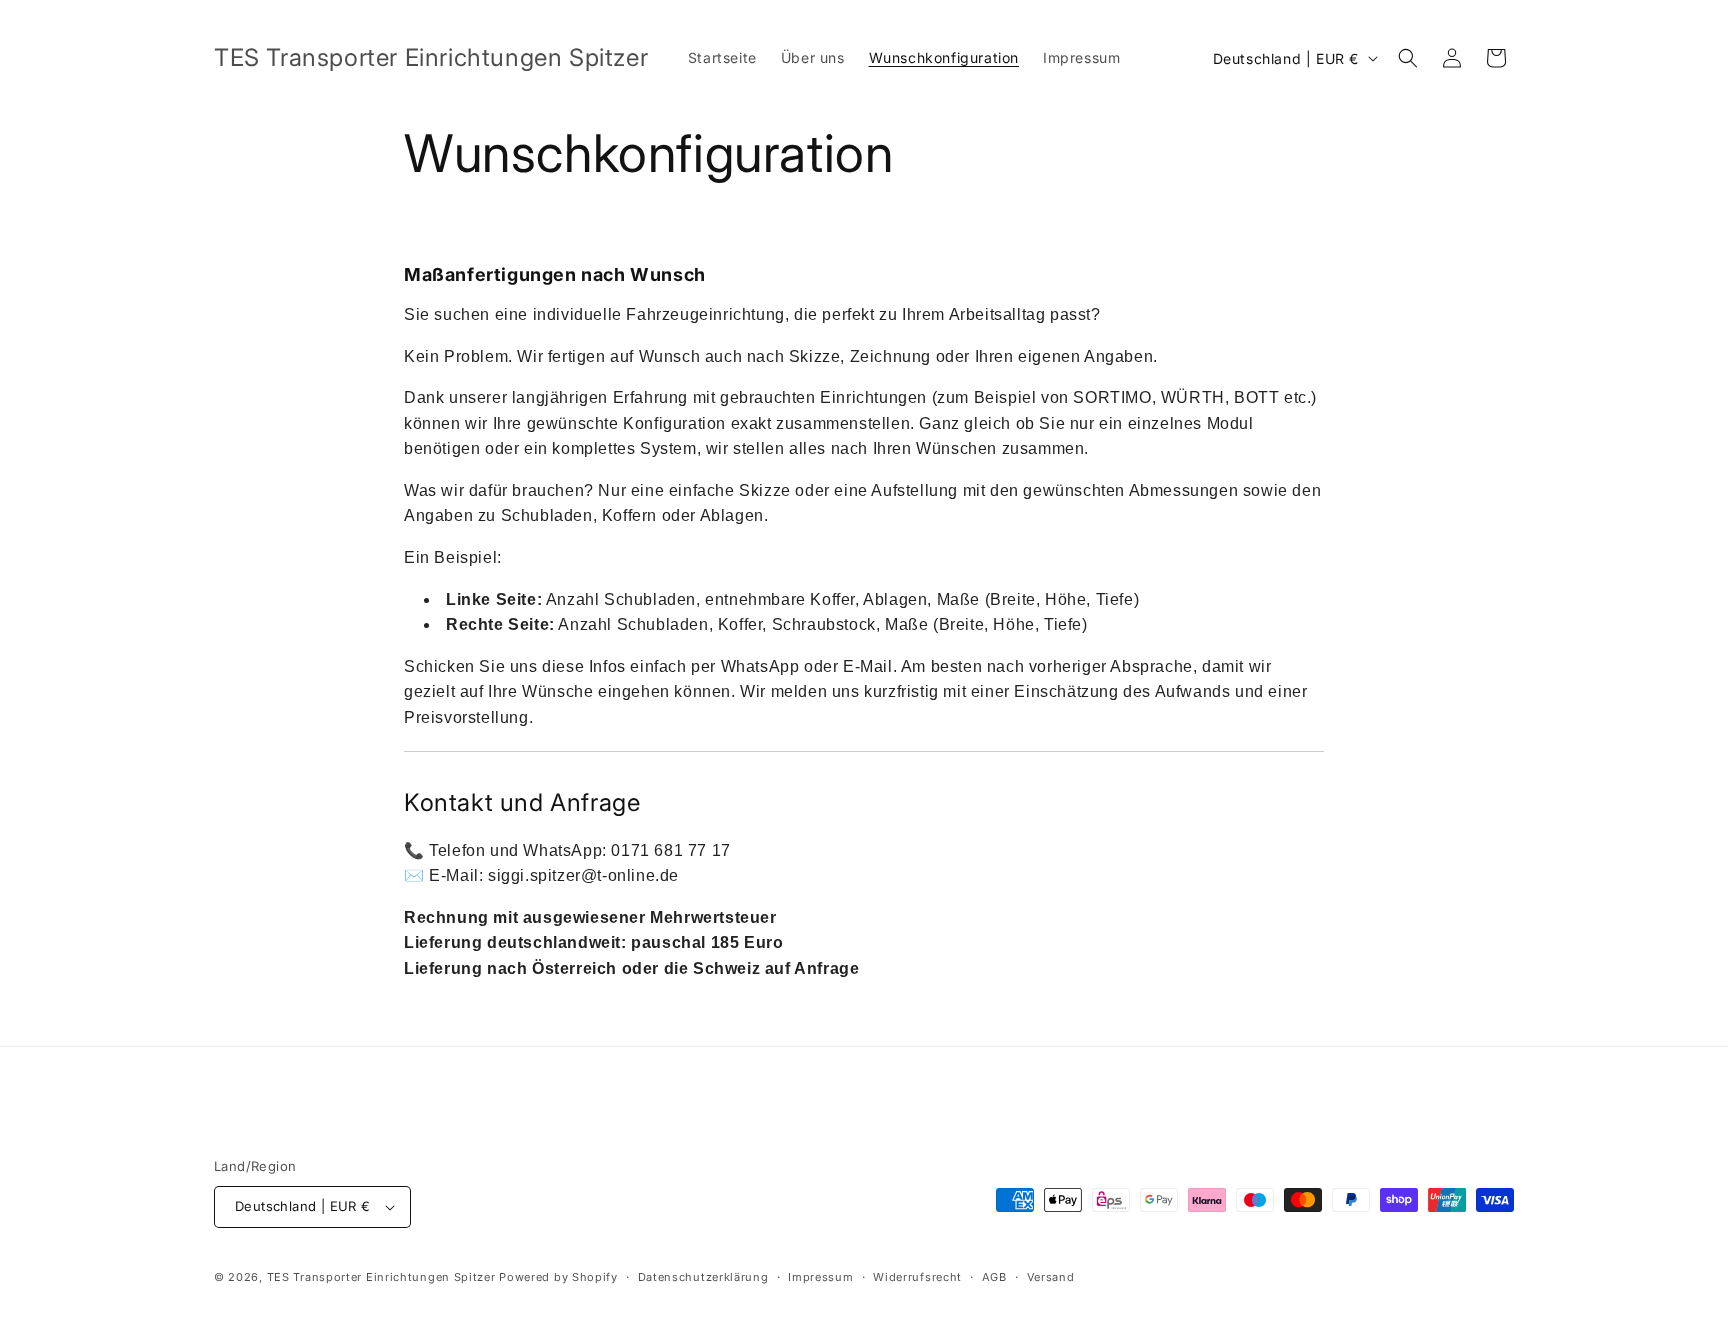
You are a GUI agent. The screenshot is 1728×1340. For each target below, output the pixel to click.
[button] (1408, 58)
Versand (1051, 1277)
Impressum (820, 1277)
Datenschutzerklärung (703, 1277)
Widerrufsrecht (917, 1277)
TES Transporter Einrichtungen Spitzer (381, 1277)
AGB (994, 1277)
